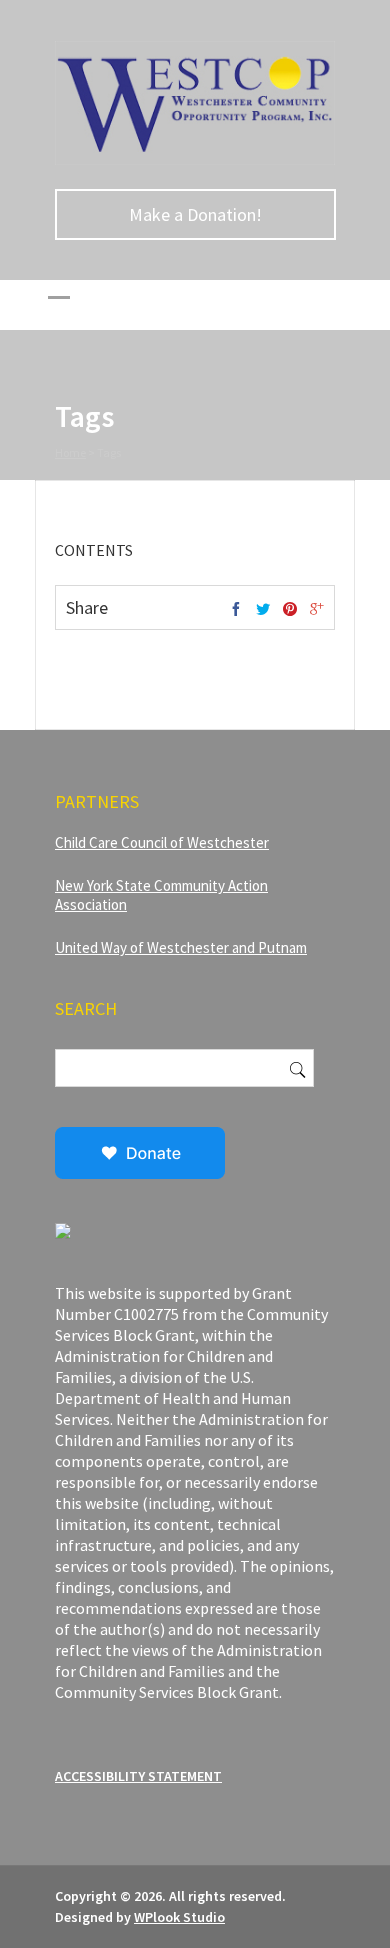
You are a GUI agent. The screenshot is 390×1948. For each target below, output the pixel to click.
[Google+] (317, 610)
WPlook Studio (179, 1917)
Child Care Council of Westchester (162, 842)
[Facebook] (236, 610)
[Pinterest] (290, 610)
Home (70, 452)
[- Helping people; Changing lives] (195, 160)
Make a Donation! (195, 214)
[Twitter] (263, 610)
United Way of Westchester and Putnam (181, 947)
